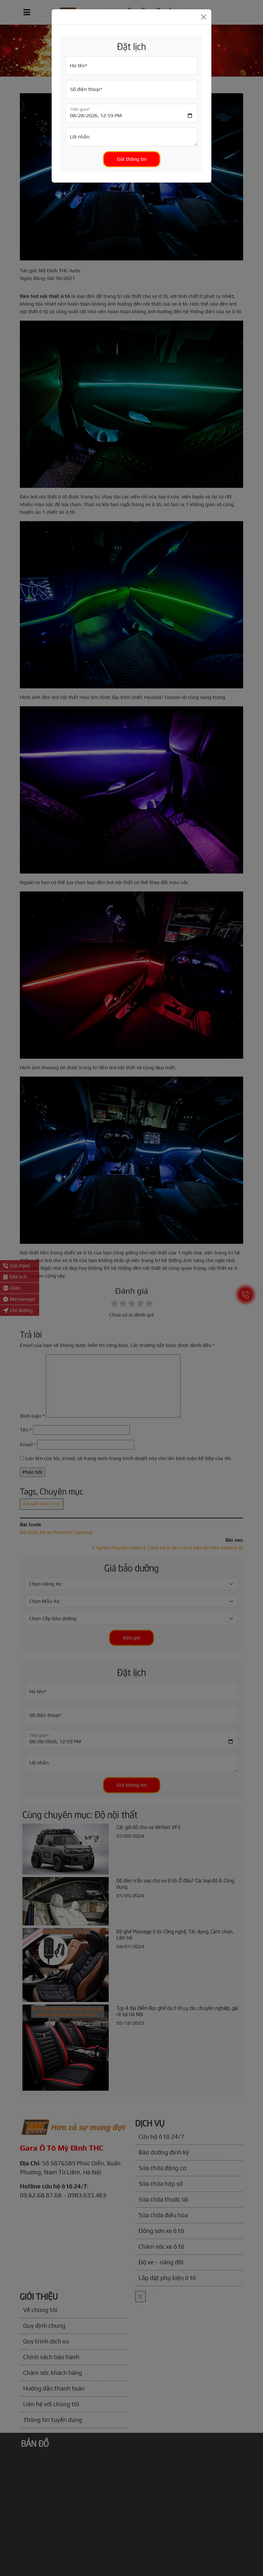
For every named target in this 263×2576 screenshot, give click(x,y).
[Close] (204, 17)
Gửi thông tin (132, 159)
